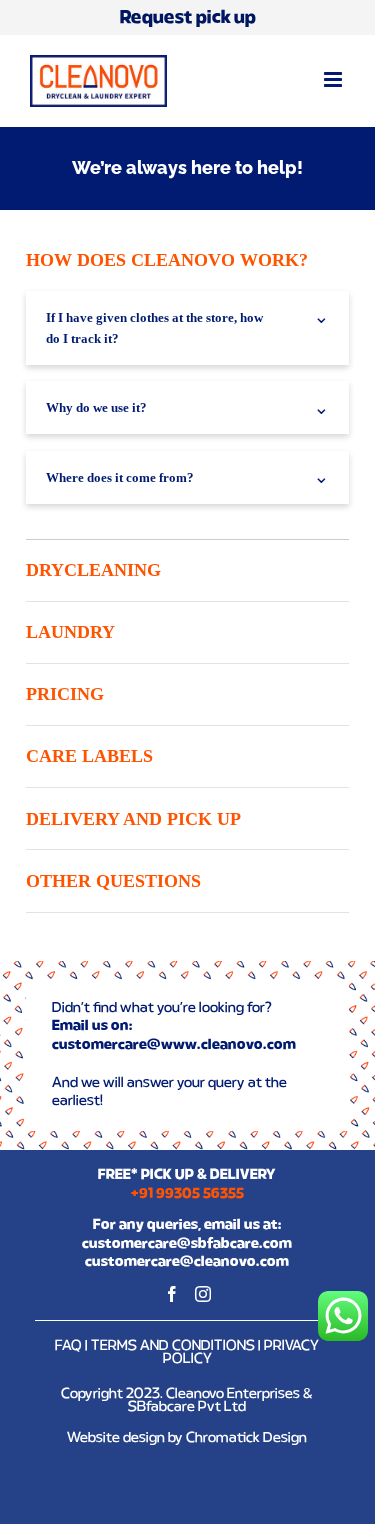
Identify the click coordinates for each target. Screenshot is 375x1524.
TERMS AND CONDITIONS (173, 1346)
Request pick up (188, 18)
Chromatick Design (246, 1438)
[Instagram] (203, 1294)
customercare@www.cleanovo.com (174, 1045)
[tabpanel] (187, 415)
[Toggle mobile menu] (334, 79)
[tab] (187, 260)
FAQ (68, 1346)
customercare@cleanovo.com (187, 1262)
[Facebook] (172, 1294)
